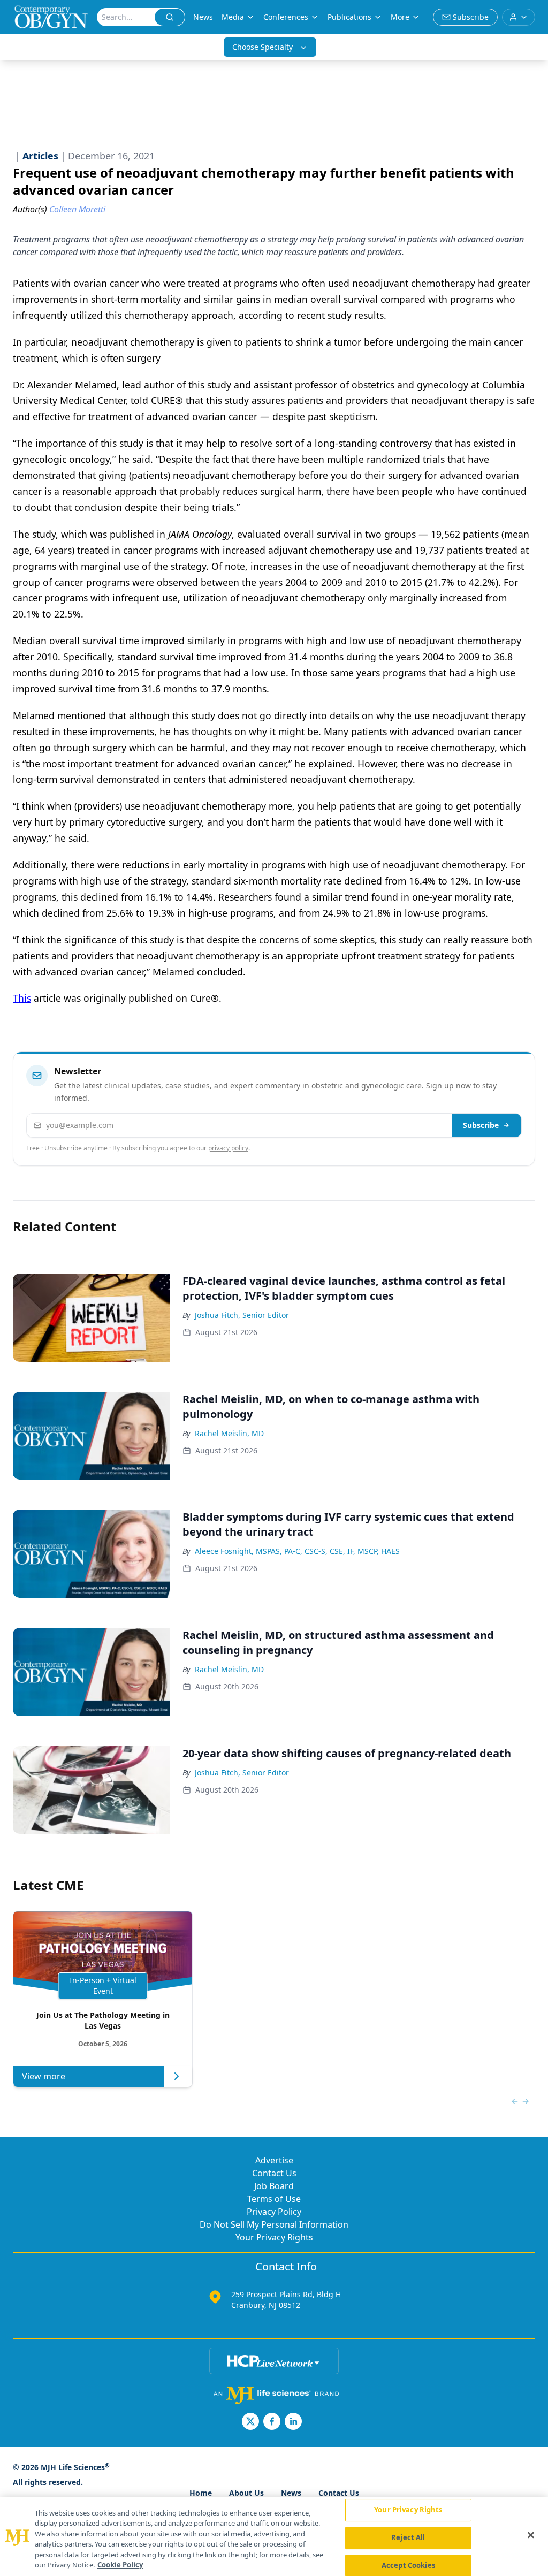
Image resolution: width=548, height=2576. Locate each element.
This (22, 998)
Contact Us (274, 2173)
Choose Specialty (262, 47)
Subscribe (481, 1125)
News (203, 17)
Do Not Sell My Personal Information (274, 2224)
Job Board (274, 2186)
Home (201, 2493)
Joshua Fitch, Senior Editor (242, 1315)
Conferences (286, 17)
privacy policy (228, 1148)
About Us (246, 2493)
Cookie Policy (120, 2565)
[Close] (531, 2535)
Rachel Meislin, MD (229, 1433)
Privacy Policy (274, 2212)
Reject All (408, 2537)
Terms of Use (274, 2199)
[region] (274, 2537)
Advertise (274, 2160)
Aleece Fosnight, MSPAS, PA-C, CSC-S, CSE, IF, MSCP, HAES (297, 1551)
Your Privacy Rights (274, 2237)
